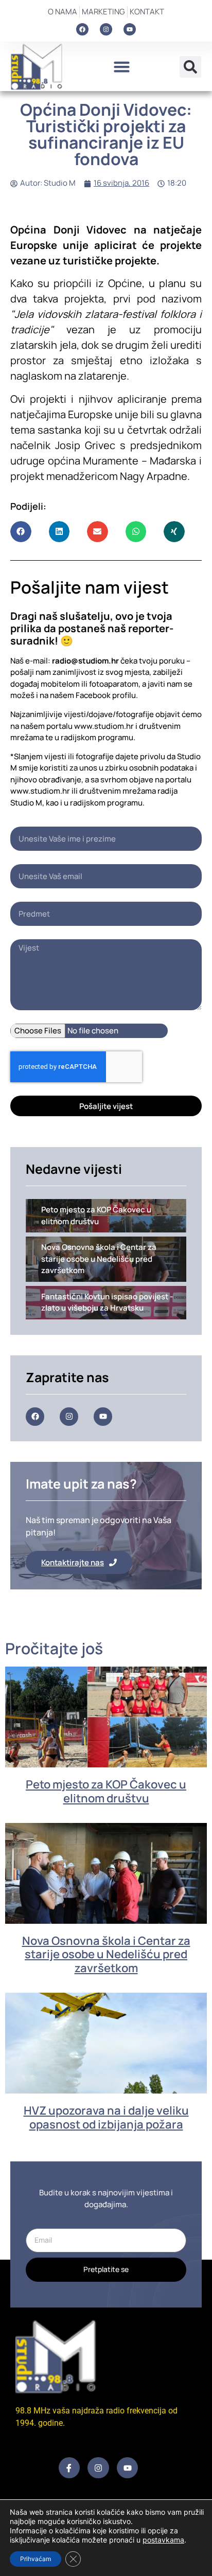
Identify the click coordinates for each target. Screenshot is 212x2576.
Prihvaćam (36, 2559)
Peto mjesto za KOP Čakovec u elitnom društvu (106, 1791)
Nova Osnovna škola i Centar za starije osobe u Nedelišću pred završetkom (106, 1954)
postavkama (163, 2540)
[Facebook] (82, 29)
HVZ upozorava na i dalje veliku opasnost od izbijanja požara (106, 2117)
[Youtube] (130, 29)
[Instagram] (106, 29)
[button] (121, 67)
